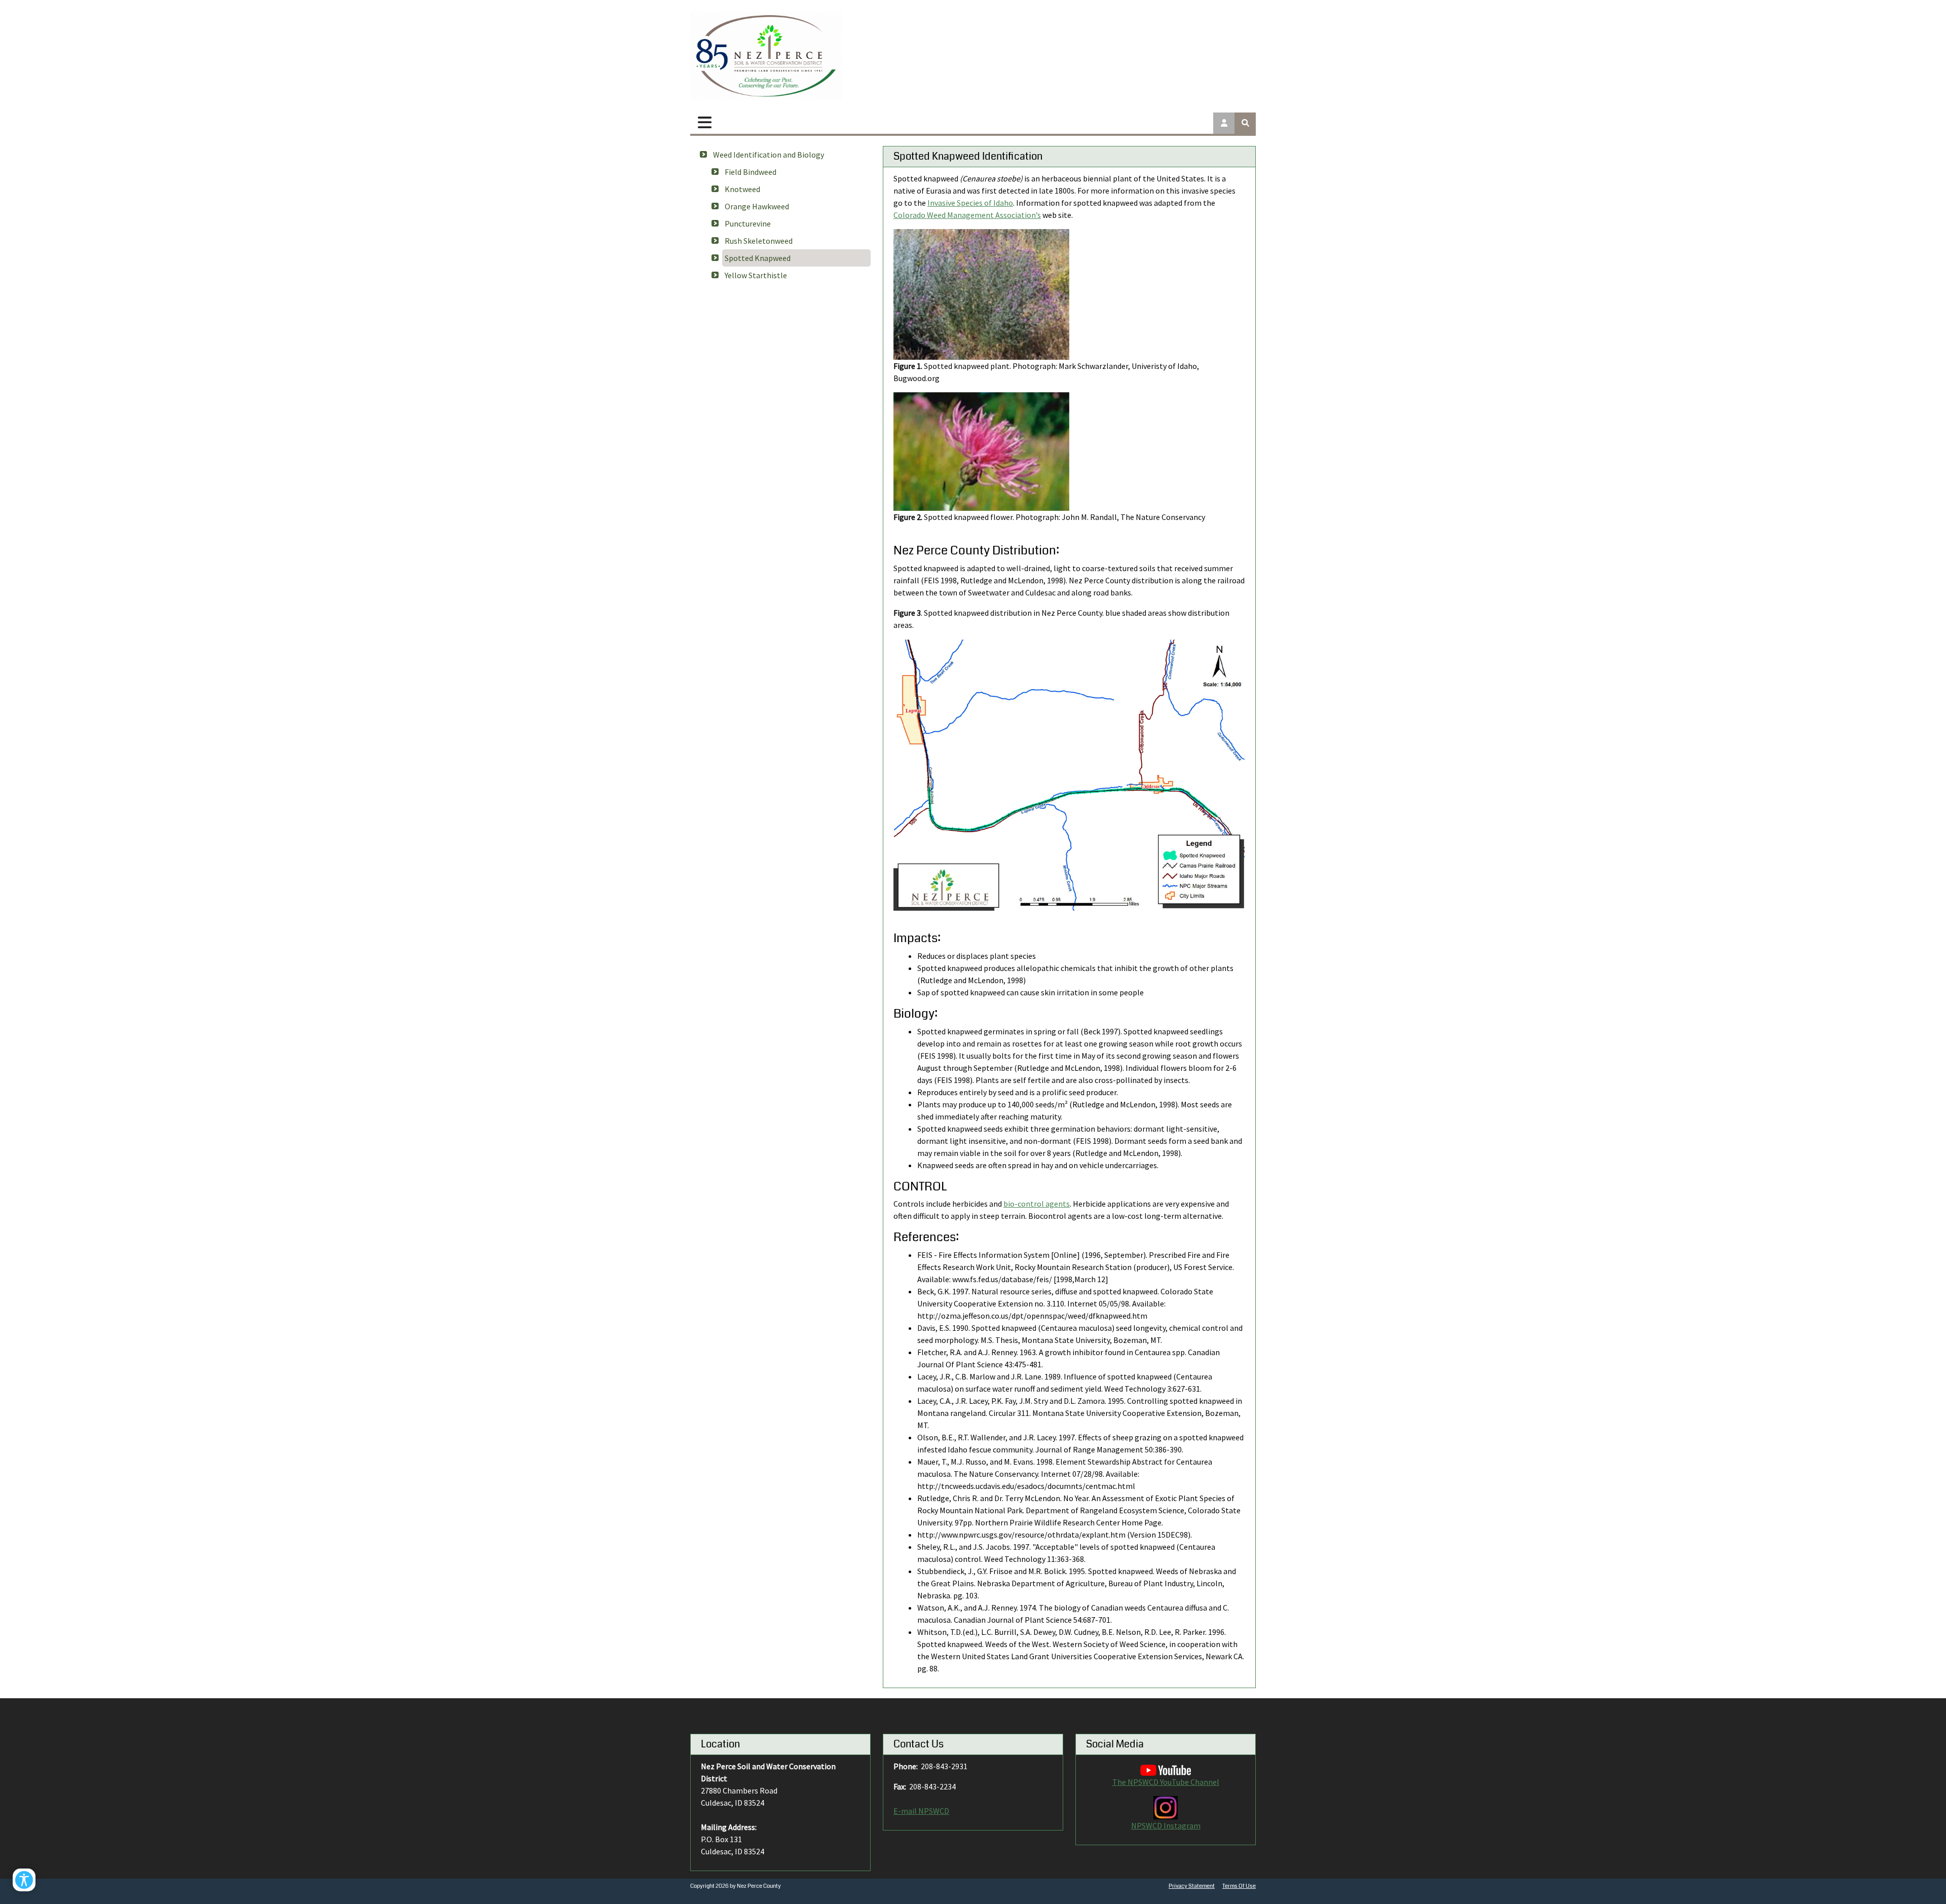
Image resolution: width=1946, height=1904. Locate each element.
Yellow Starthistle (756, 275)
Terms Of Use (1239, 1886)
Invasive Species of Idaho (970, 203)
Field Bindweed (751, 172)
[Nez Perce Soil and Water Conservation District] (766, 56)
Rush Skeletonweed (759, 241)
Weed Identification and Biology (769, 155)
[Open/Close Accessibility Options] (24, 1880)
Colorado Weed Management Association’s (967, 215)
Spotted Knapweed (758, 258)
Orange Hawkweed (757, 206)
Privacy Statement (1192, 1886)
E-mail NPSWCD (921, 1811)
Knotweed (742, 189)
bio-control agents (1037, 1204)
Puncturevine (748, 223)
